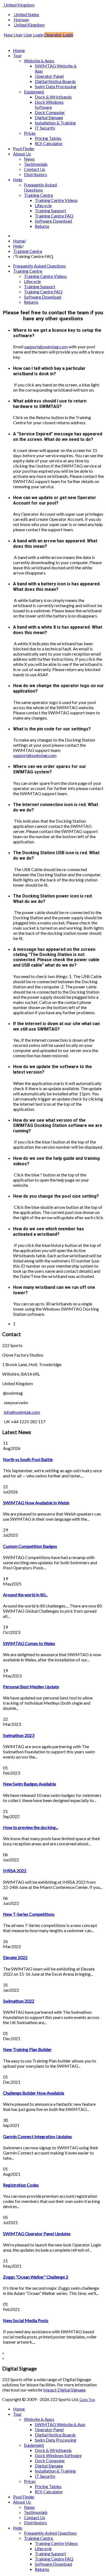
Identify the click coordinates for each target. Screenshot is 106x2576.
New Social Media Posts (26, 2320)
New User (14, 35)
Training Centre (28, 251)
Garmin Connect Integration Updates (38, 2136)
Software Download (43, 297)
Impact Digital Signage (64, 2390)
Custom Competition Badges (30, 1546)
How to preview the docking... (31, 1827)
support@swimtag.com (46, 347)
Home (19, 241)
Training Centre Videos (45, 276)
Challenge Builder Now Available (34, 2093)
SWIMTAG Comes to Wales (29, 1643)
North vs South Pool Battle (28, 1459)
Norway (21, 19)
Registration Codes (21, 2185)
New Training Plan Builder (27, 2049)
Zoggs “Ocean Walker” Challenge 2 (36, 2277)
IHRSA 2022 (15, 1870)
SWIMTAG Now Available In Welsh (36, 1503)
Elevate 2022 (15, 1957)
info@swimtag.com (22, 1412)
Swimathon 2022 (19, 2001)
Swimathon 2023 (19, 1735)
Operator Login (59, 35)
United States (26, 14)
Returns (31, 302)
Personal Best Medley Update (31, 1687)
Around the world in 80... (25, 1595)
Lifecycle (32, 281)
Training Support (40, 286)
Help (18, 246)
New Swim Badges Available (29, 1784)
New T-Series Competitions (29, 1914)
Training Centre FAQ (43, 292)
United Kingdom (19, 5)
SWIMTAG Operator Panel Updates (37, 2234)
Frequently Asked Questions (39, 266)
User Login (34, 35)
